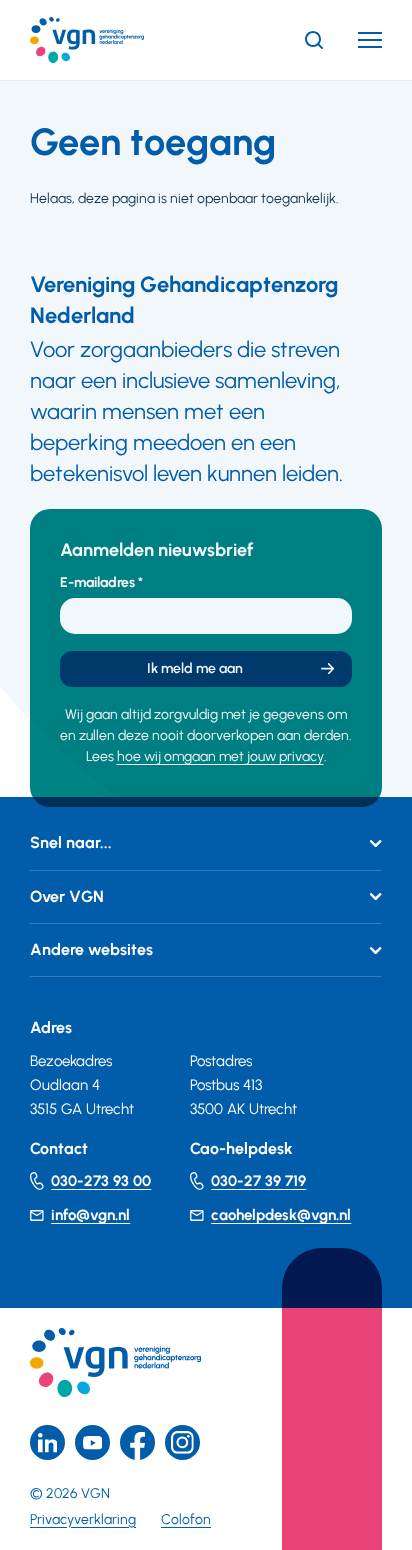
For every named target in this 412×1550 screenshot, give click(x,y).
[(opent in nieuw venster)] (137, 1442)
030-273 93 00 (101, 1181)
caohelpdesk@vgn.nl (281, 1215)
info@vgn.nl (90, 1215)
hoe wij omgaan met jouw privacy (220, 756)
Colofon (186, 1519)
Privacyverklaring (83, 1519)
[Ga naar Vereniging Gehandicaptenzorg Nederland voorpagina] (117, 40)
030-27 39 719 (258, 1181)
